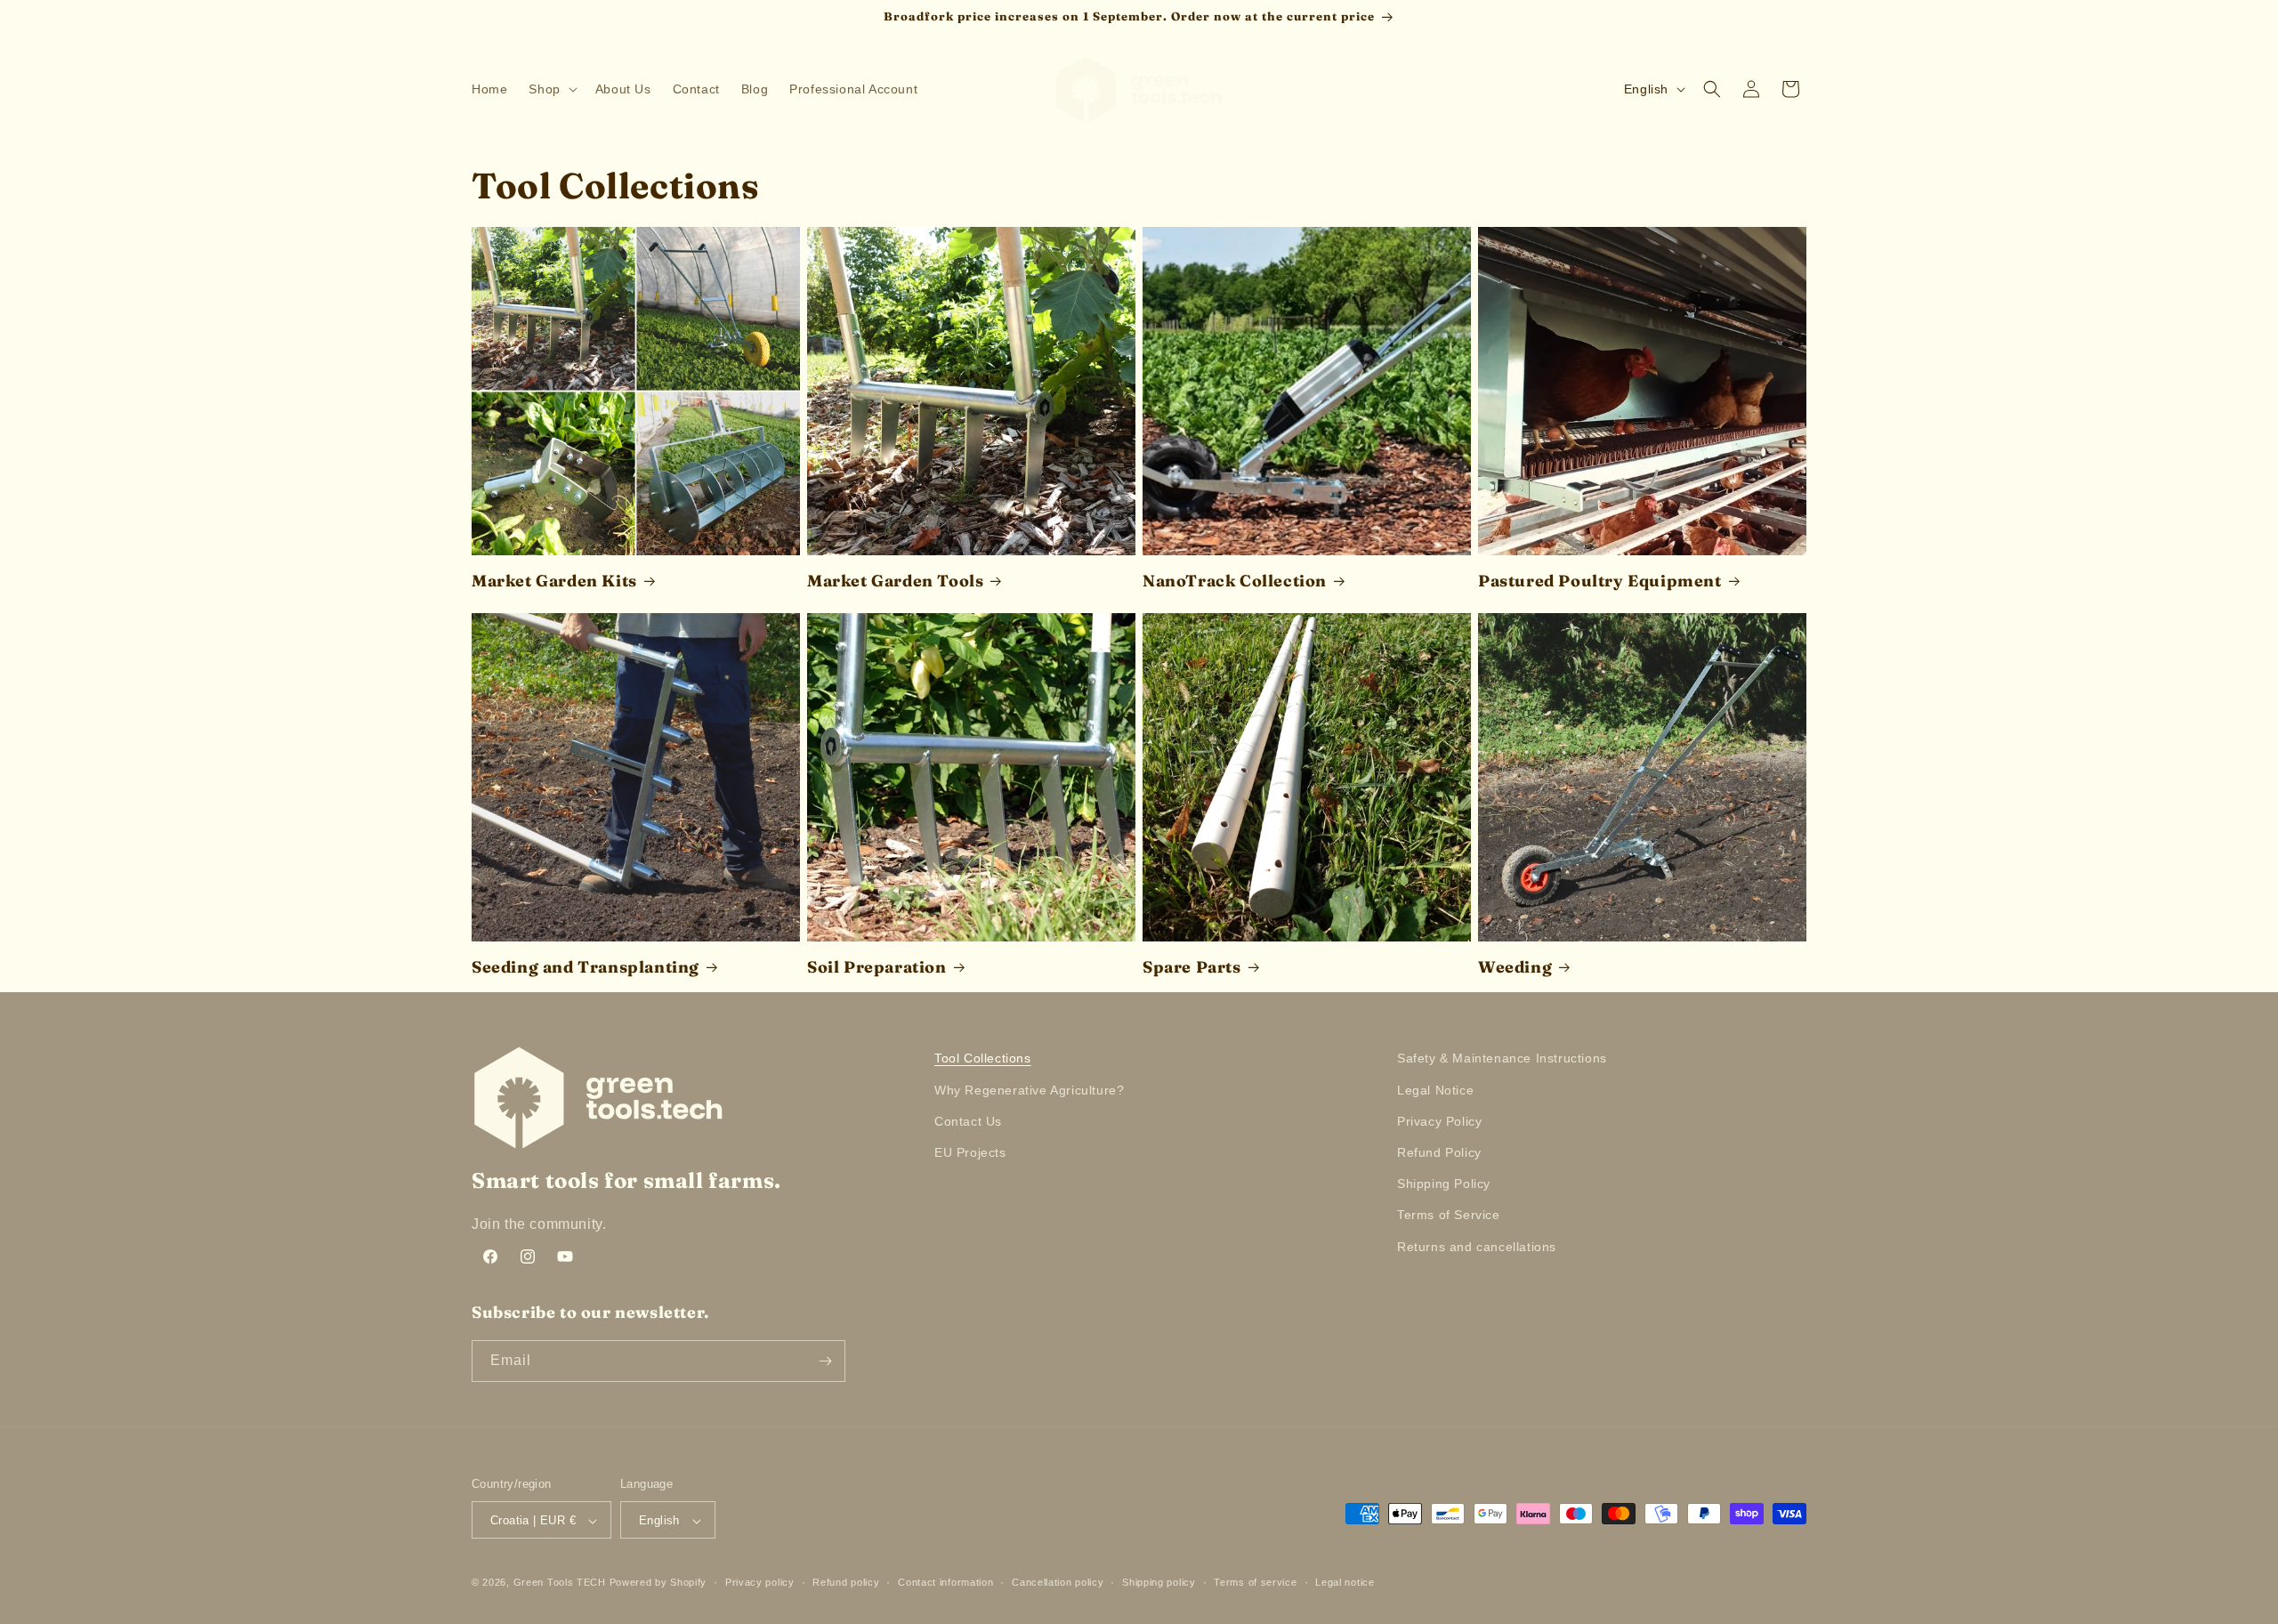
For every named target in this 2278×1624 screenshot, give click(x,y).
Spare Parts (1192, 967)
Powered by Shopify (658, 1583)
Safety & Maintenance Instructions (1502, 1058)
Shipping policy (1159, 1582)
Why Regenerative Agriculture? (1029, 1090)
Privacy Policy (1439, 1121)
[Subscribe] (825, 1361)
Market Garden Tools (895, 581)
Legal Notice (1435, 1090)
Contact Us (968, 1121)
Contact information (945, 1582)
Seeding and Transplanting (586, 967)
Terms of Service (1449, 1215)
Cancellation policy (1058, 1582)
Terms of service (1255, 1582)
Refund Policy (1439, 1152)
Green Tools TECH (560, 1583)
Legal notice (1345, 1582)
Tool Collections (983, 1058)
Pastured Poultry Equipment (1600, 581)
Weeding (1515, 967)
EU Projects (970, 1152)
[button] (551, 89)
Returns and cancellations (1477, 1247)
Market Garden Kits (554, 581)
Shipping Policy (1444, 1184)
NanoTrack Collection (1235, 581)
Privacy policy (760, 1582)
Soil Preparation (877, 967)
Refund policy (846, 1582)
